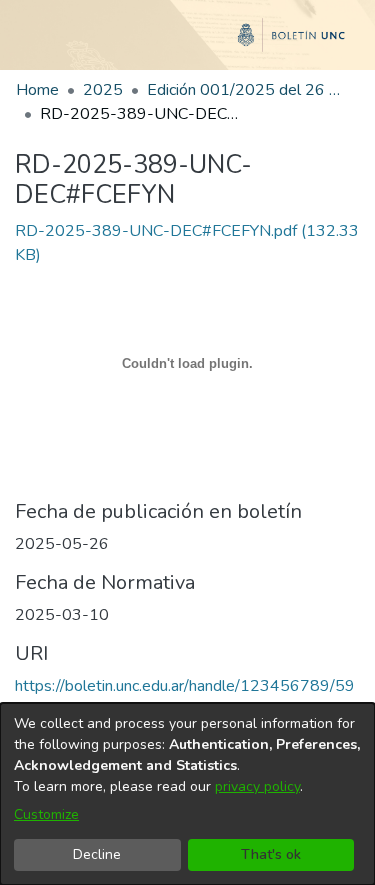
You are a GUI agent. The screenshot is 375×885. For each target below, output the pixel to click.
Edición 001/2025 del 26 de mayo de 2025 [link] (247, 90)
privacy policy (257, 786)
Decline (97, 854)
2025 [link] (103, 90)
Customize (46, 814)
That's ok (271, 854)
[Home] (187, 43)
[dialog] (187, 794)
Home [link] (37, 90)
